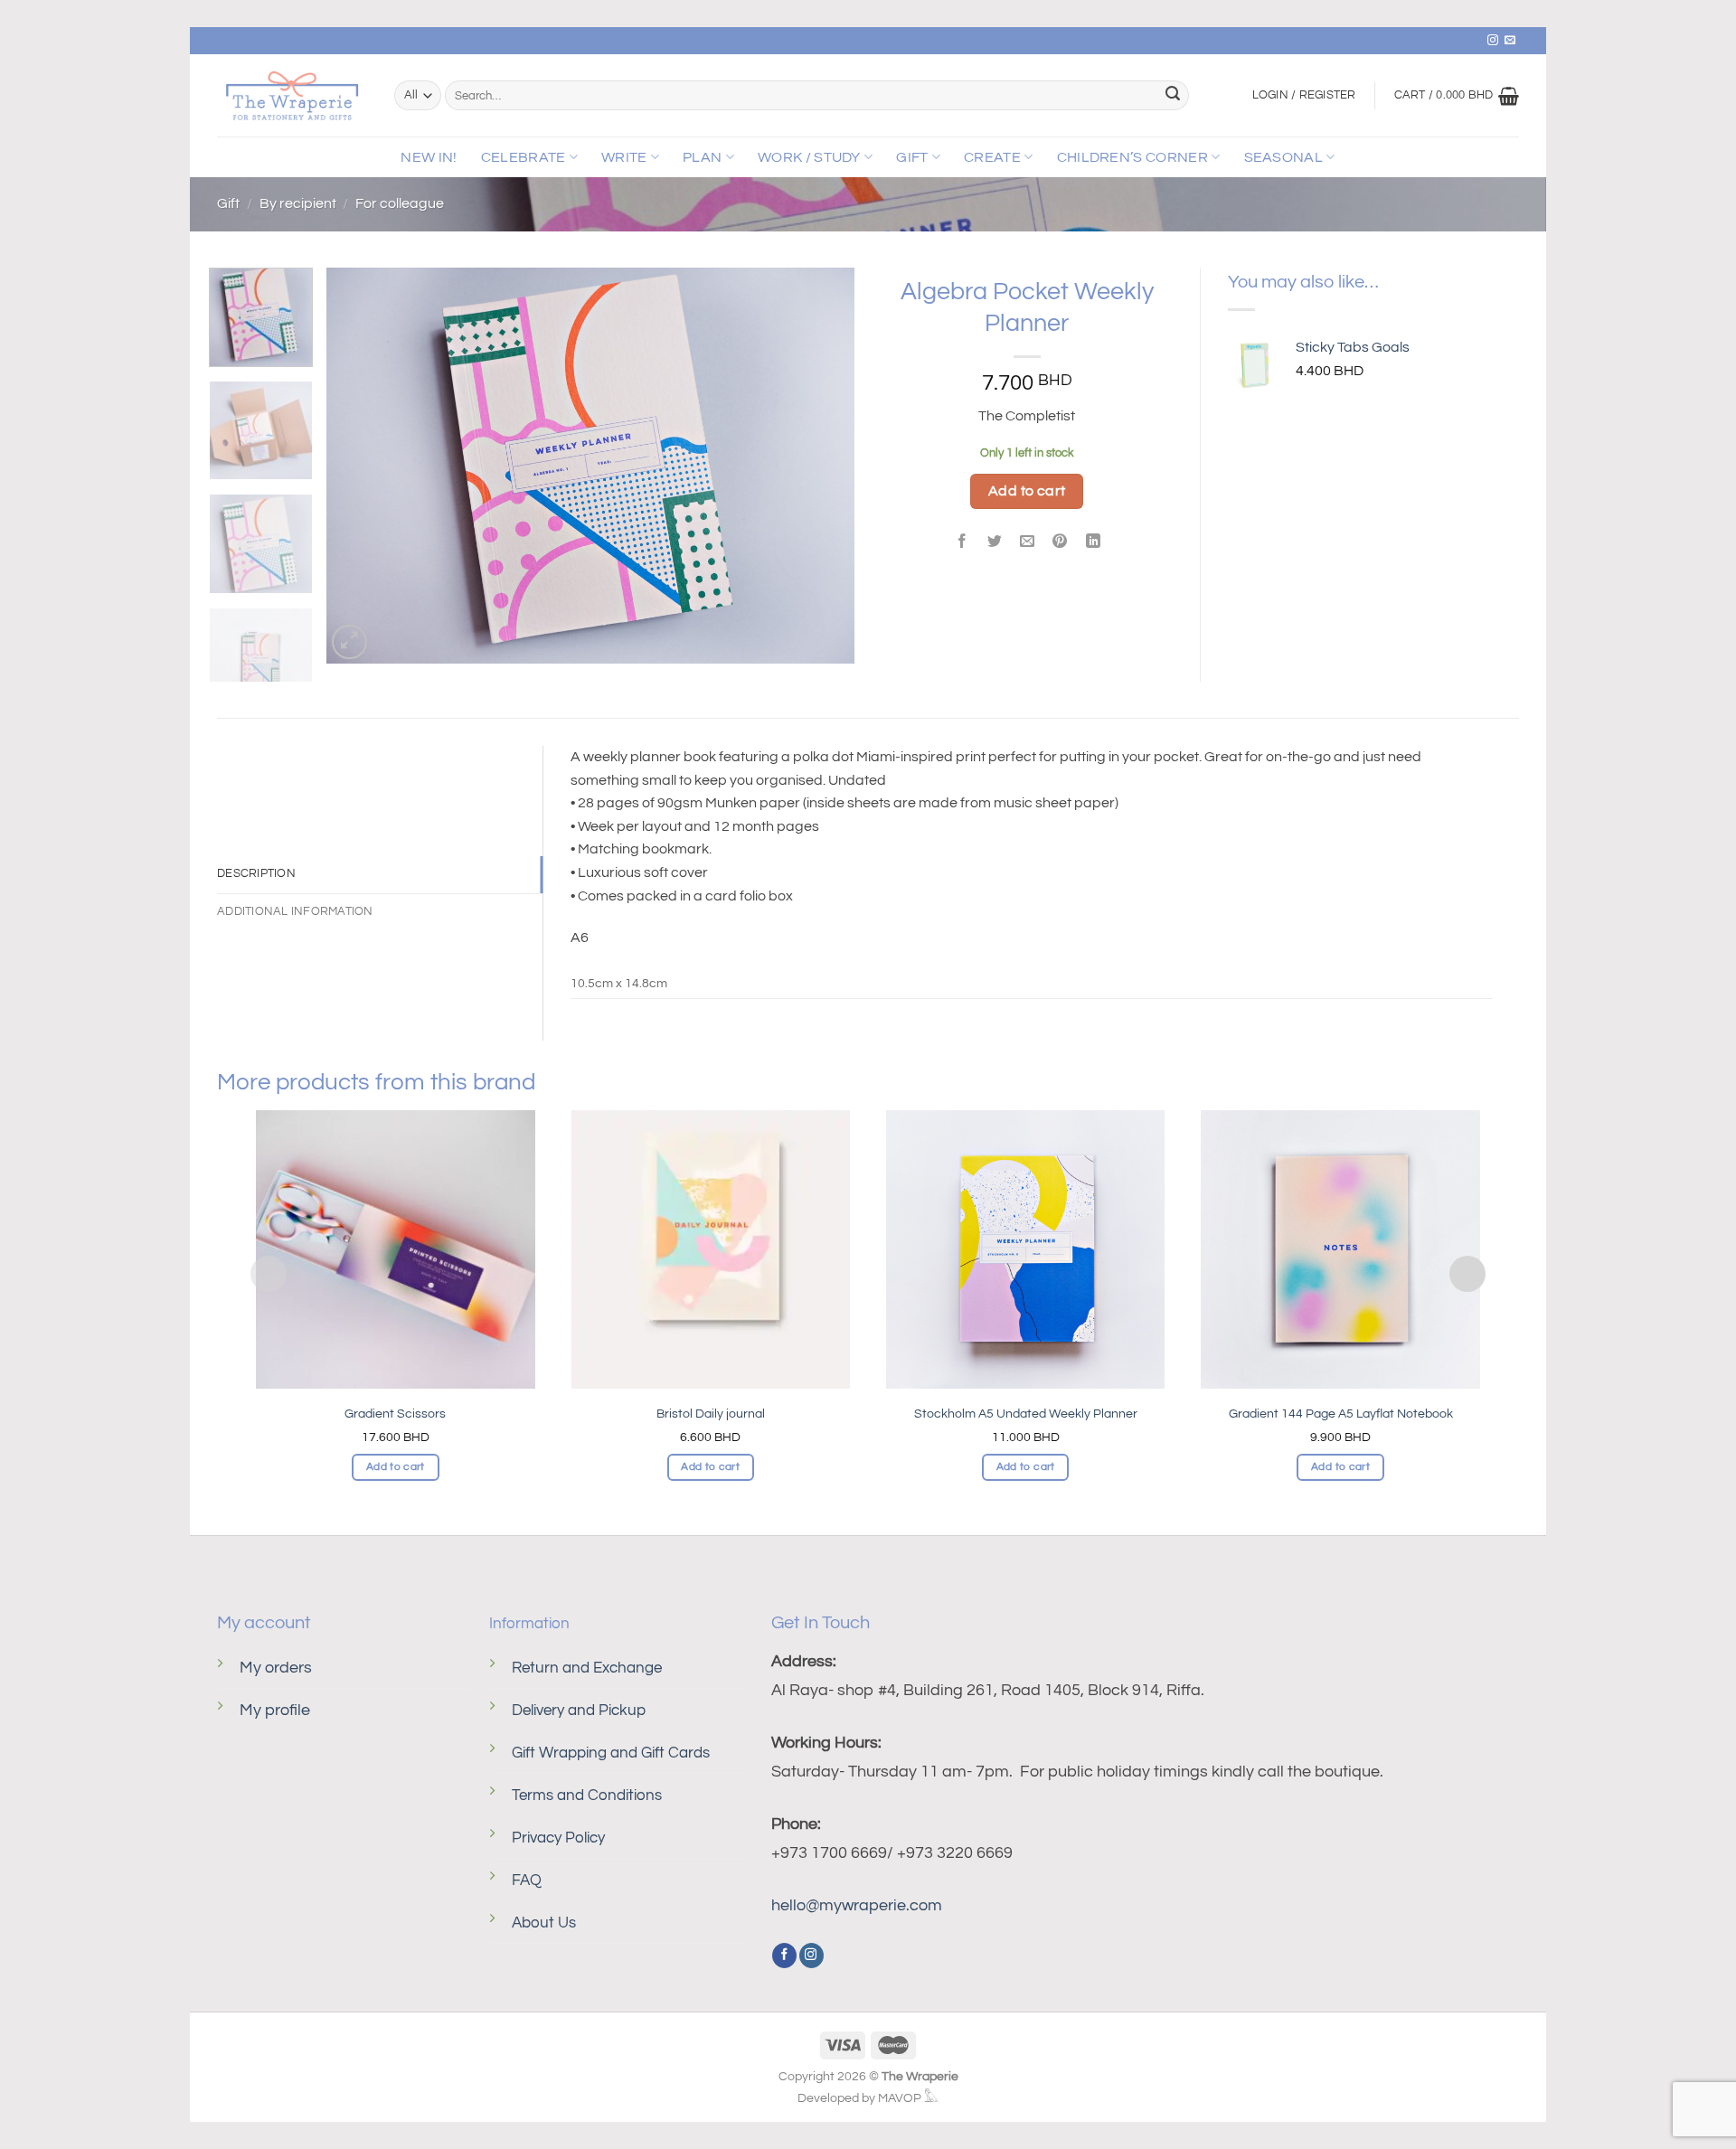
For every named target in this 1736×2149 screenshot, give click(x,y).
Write (624, 157)
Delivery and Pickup (579, 1711)
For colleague (400, 203)
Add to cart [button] (396, 1467)
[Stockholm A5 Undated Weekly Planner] (1025, 1249)
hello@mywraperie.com (857, 1905)
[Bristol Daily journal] (711, 1249)
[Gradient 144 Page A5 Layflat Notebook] (1340, 1249)
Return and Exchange (587, 1668)
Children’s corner (1132, 157)
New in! (429, 157)
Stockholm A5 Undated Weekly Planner (1026, 1414)
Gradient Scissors (395, 1414)
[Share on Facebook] (962, 543)
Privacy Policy (558, 1838)
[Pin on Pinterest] (1060, 543)
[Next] (821, 466)
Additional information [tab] (295, 912)
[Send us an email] (1510, 41)
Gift (912, 157)
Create (992, 157)
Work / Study (809, 157)
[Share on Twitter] (995, 543)
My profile (275, 1710)
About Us (544, 1923)
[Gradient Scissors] (395, 1249)
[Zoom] (349, 642)
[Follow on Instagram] (1493, 41)
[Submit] (1173, 96)
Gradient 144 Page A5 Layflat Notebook (1341, 1414)
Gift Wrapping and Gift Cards (611, 1753)
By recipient (298, 203)
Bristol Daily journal (711, 1414)
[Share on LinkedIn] (1093, 543)
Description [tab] (256, 874)
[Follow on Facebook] (784, 1956)
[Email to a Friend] (1028, 543)
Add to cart (1027, 491)
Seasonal (1284, 157)
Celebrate (524, 157)
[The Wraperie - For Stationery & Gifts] (292, 96)
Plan (702, 157)
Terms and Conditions (587, 1796)
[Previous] (360, 466)
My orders (276, 1668)
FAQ (527, 1880)
